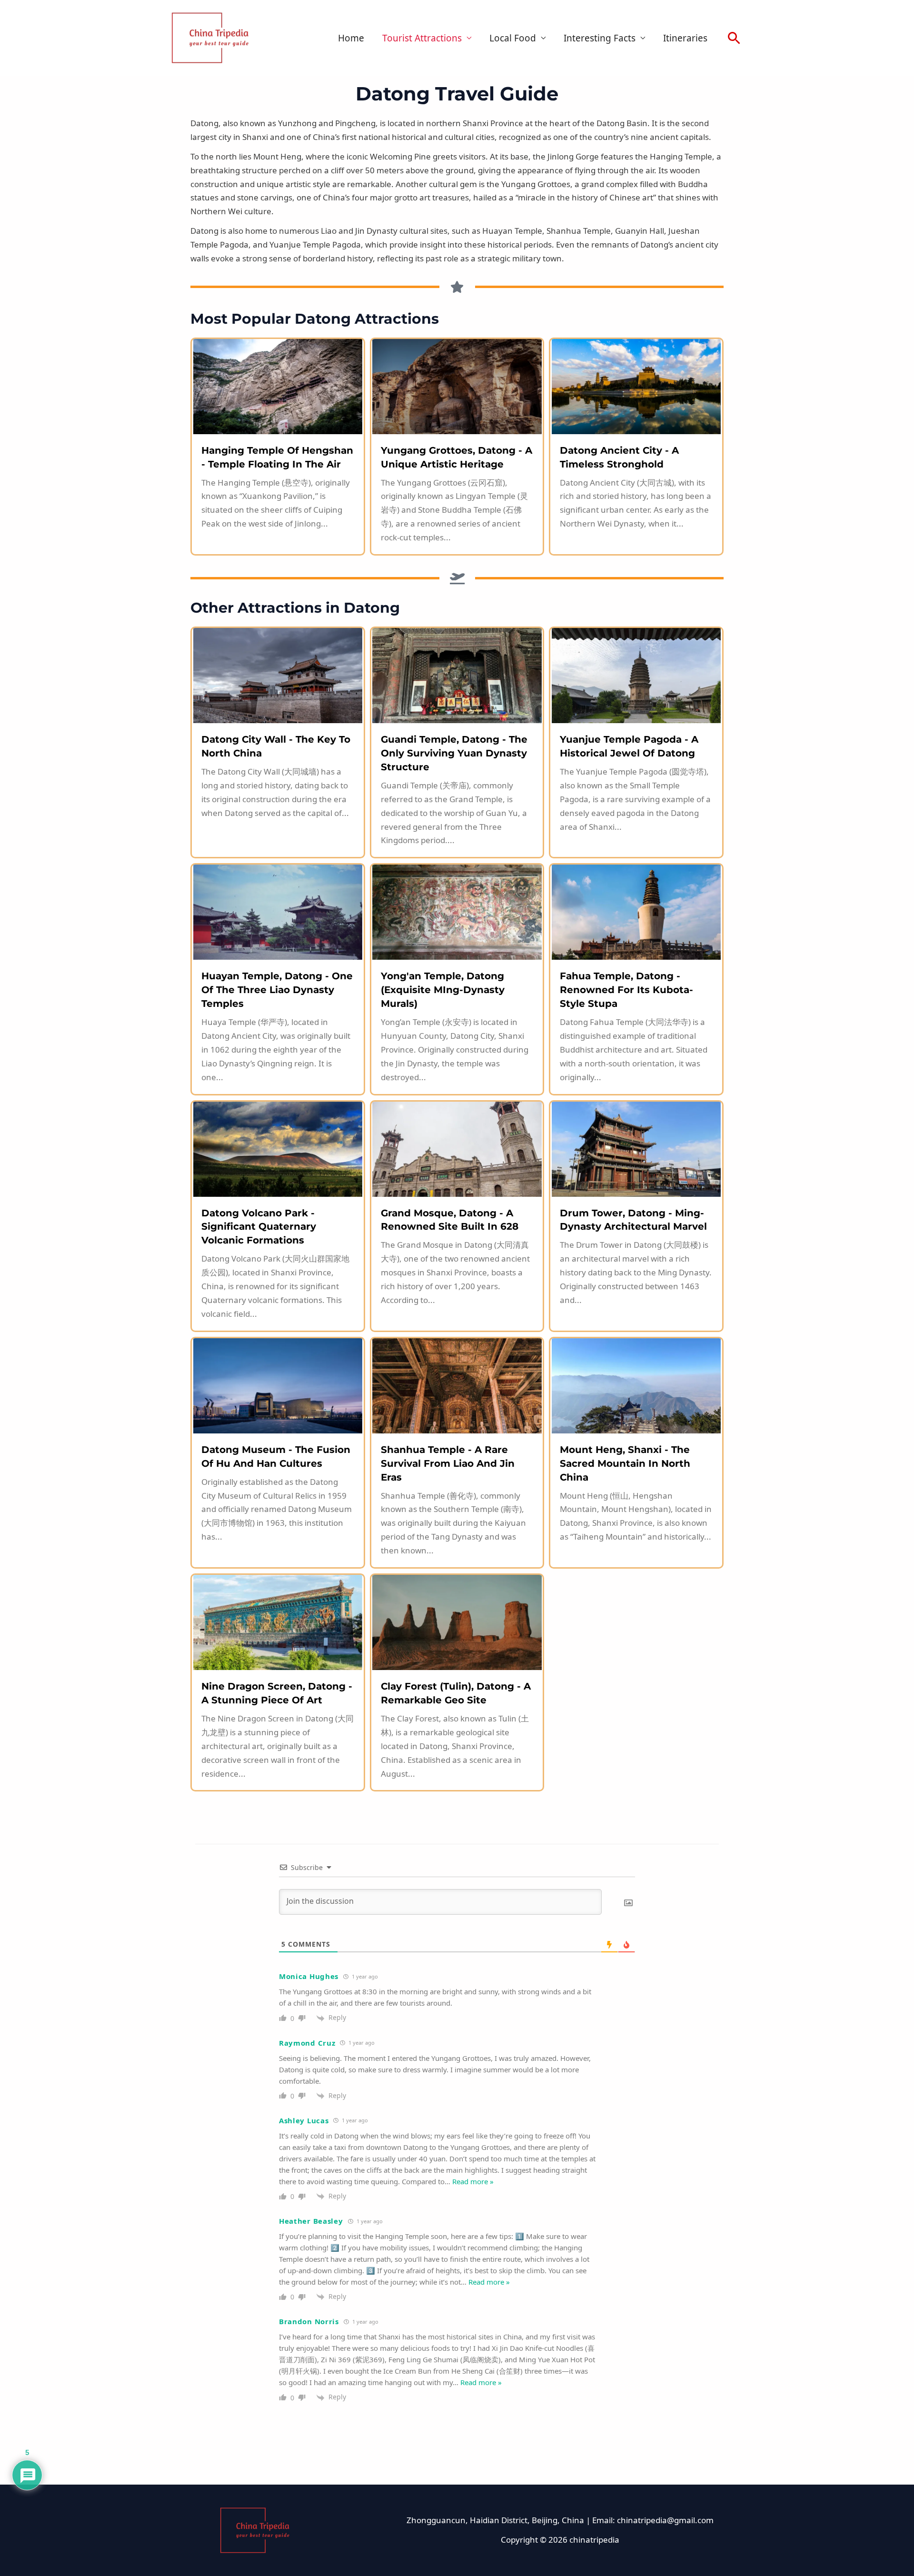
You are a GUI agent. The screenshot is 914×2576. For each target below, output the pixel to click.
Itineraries (685, 38)
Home (351, 38)
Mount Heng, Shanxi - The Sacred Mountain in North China (625, 1463)
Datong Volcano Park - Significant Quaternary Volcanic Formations (259, 1227)
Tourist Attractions (422, 38)
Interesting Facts (600, 38)
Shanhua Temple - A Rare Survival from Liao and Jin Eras (448, 1463)
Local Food (513, 38)
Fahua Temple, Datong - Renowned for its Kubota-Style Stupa (626, 990)
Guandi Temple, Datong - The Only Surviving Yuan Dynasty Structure (454, 753)
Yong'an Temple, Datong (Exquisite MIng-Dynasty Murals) (443, 990)
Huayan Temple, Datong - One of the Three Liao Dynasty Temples (277, 990)
